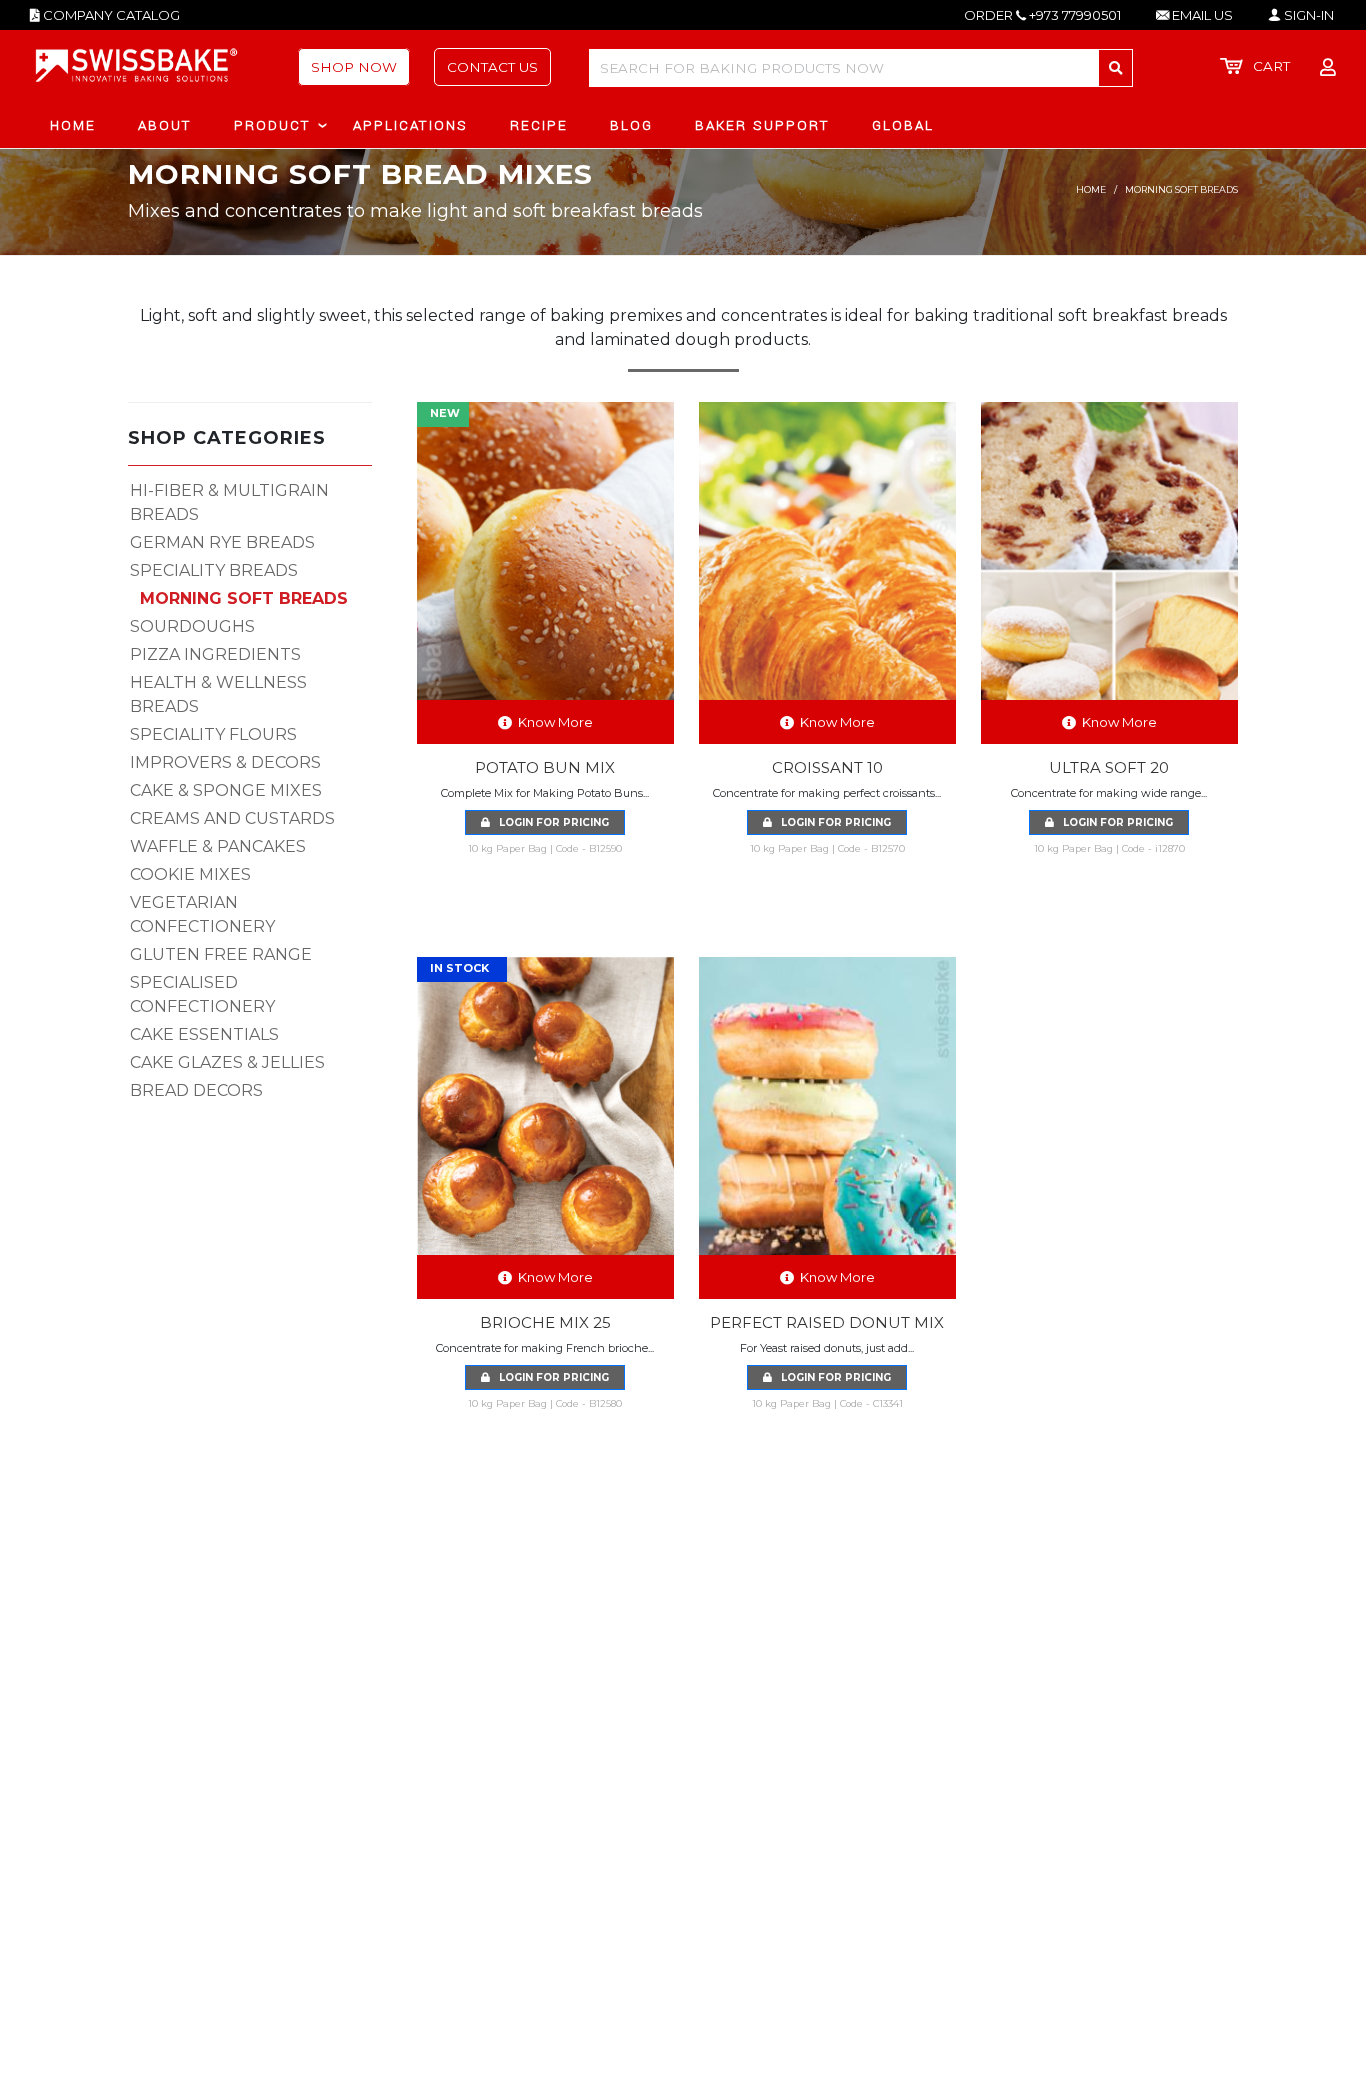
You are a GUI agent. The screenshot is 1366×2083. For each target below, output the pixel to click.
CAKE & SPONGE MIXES (226, 790)
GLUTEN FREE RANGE (221, 954)
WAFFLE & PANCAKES (218, 846)
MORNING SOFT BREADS (244, 598)
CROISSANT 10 (827, 767)
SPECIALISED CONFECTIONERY (202, 994)
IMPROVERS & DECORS (225, 762)
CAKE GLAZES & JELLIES (227, 1062)
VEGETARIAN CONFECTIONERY (202, 914)
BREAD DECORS (196, 1090)
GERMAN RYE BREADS (222, 542)
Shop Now (354, 67)
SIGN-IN (1307, 15)
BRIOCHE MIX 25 (545, 1322)
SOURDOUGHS (192, 626)
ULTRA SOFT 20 (1109, 767)
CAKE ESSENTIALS (204, 1034)
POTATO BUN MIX (545, 767)
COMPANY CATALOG (110, 15)
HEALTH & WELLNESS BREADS (218, 694)
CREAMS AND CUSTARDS (232, 818)
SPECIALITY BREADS (214, 570)
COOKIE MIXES (190, 874)
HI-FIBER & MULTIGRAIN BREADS (229, 502)
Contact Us (492, 67)
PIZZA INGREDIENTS (215, 654)
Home (1091, 189)
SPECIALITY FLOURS (213, 734)
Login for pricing (549, 822)
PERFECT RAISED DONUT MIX (827, 1322)
